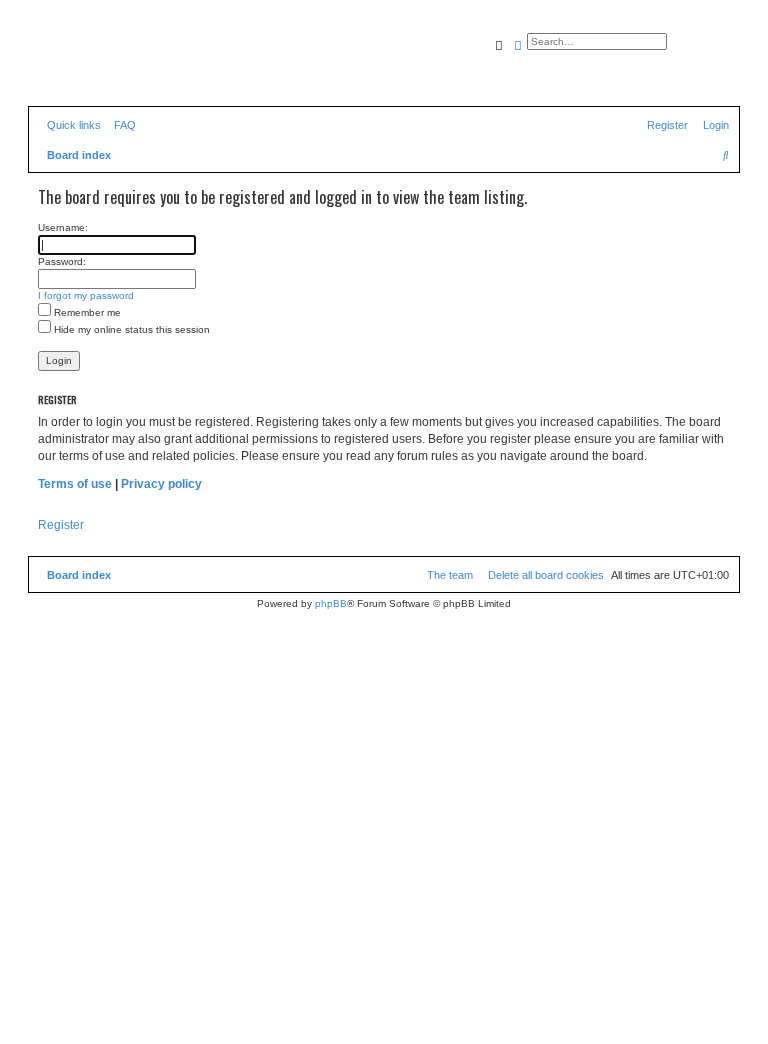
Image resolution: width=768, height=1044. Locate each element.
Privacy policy (161, 484)
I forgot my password (86, 295)
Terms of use (75, 484)
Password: (62, 261)
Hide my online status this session (130, 329)
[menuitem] (121, 125)
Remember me (86, 312)
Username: (63, 227)
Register (61, 525)
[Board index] (119, 65)
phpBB (331, 603)
